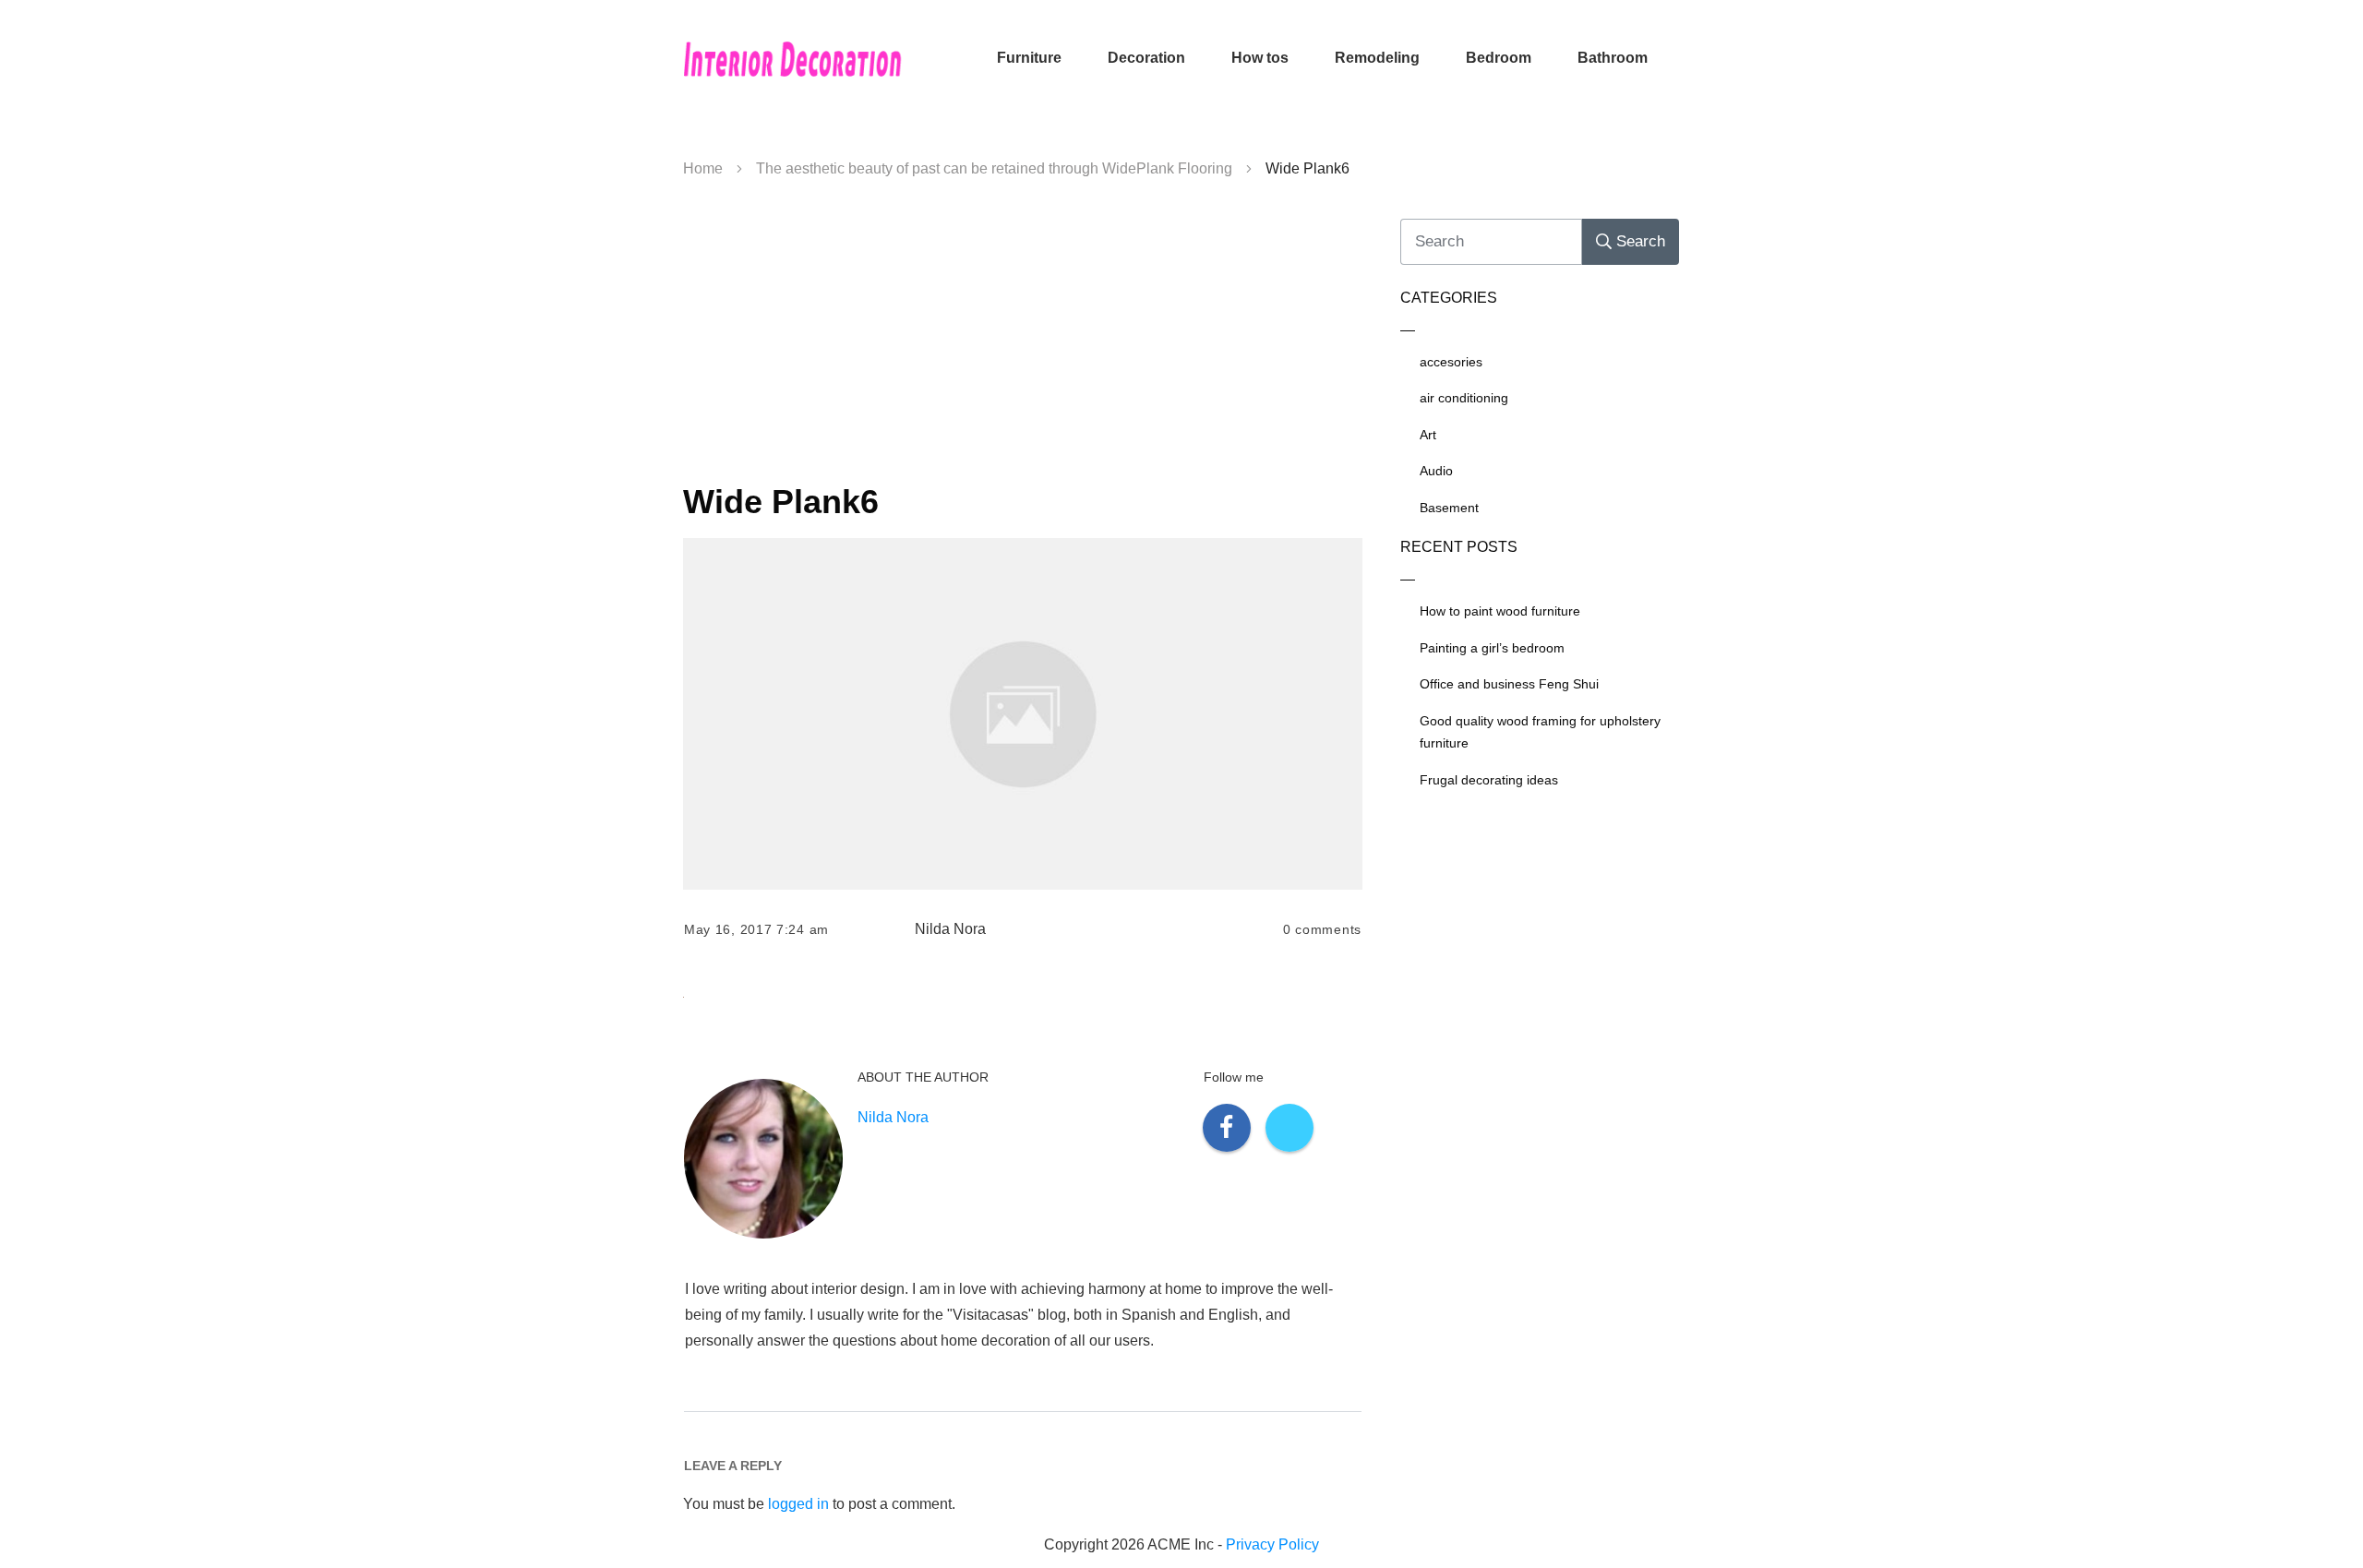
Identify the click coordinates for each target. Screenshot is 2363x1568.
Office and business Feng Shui (1509, 684)
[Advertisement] (1023, 338)
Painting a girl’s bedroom (1492, 648)
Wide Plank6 (781, 502)
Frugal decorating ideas (1489, 780)
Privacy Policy (1272, 1544)
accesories (1451, 362)
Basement (1449, 508)
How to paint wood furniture (1500, 611)
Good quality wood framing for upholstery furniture (1540, 732)
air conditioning (1464, 398)
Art (1428, 435)
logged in (798, 1504)
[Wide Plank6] (1023, 714)
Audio (1436, 471)
